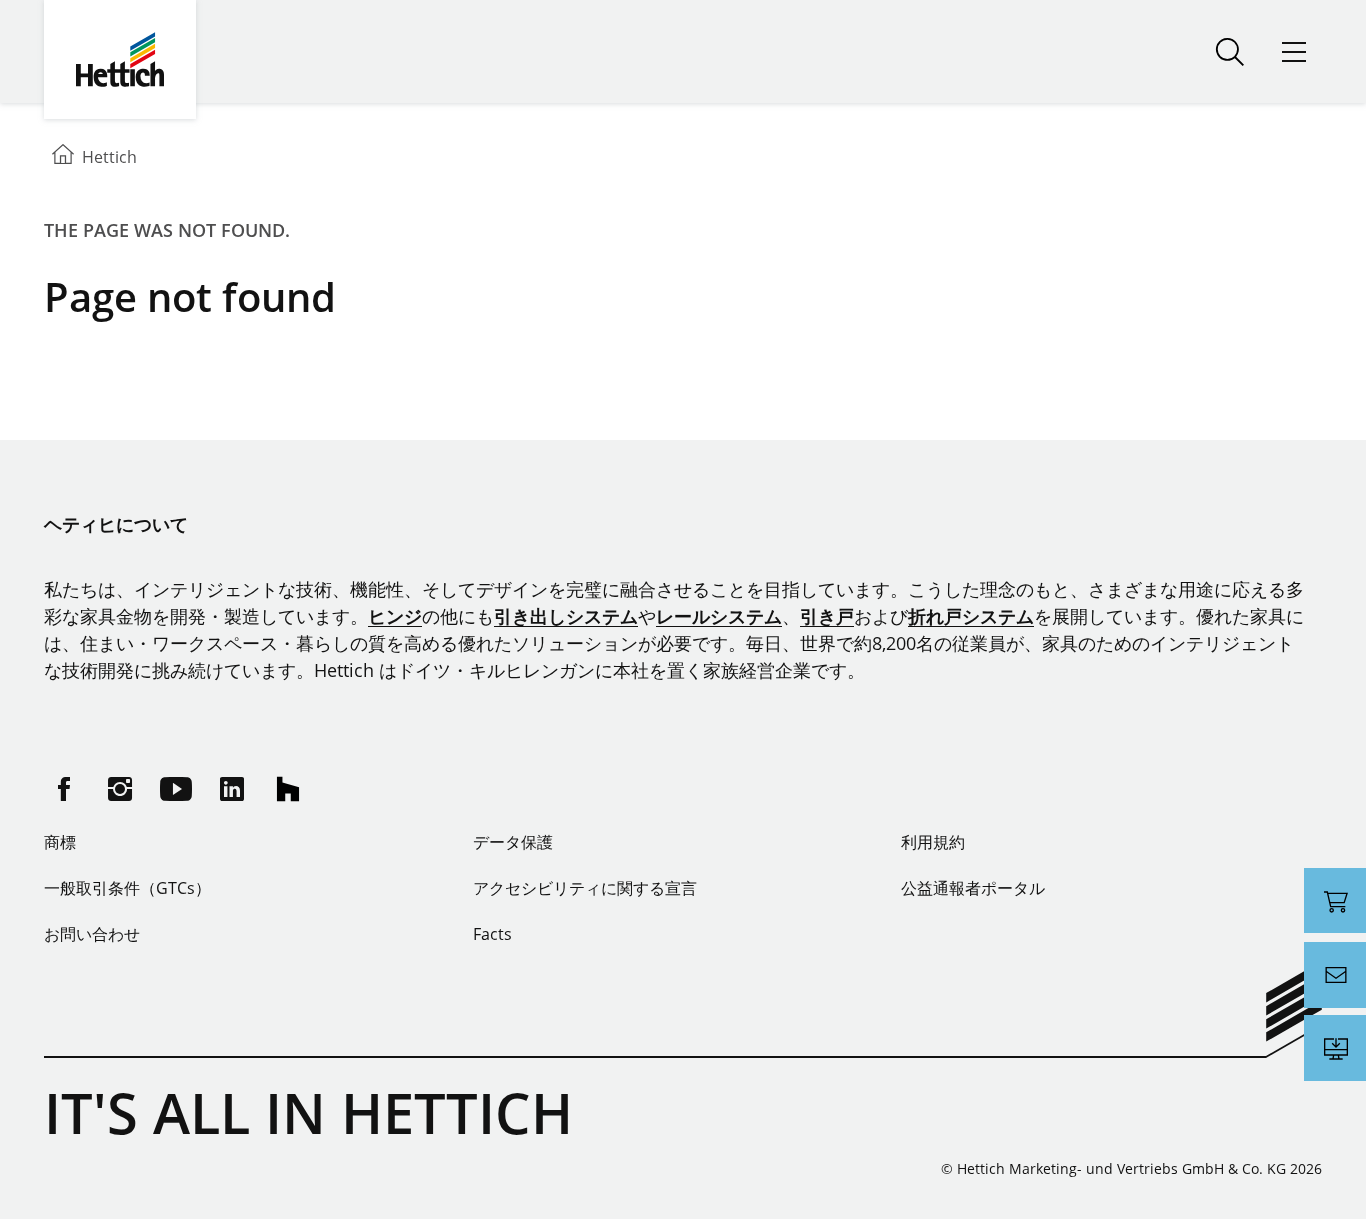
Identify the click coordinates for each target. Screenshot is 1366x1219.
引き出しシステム (566, 616)
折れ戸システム (971, 616)
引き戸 (827, 616)
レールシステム (719, 616)
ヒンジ (395, 616)
